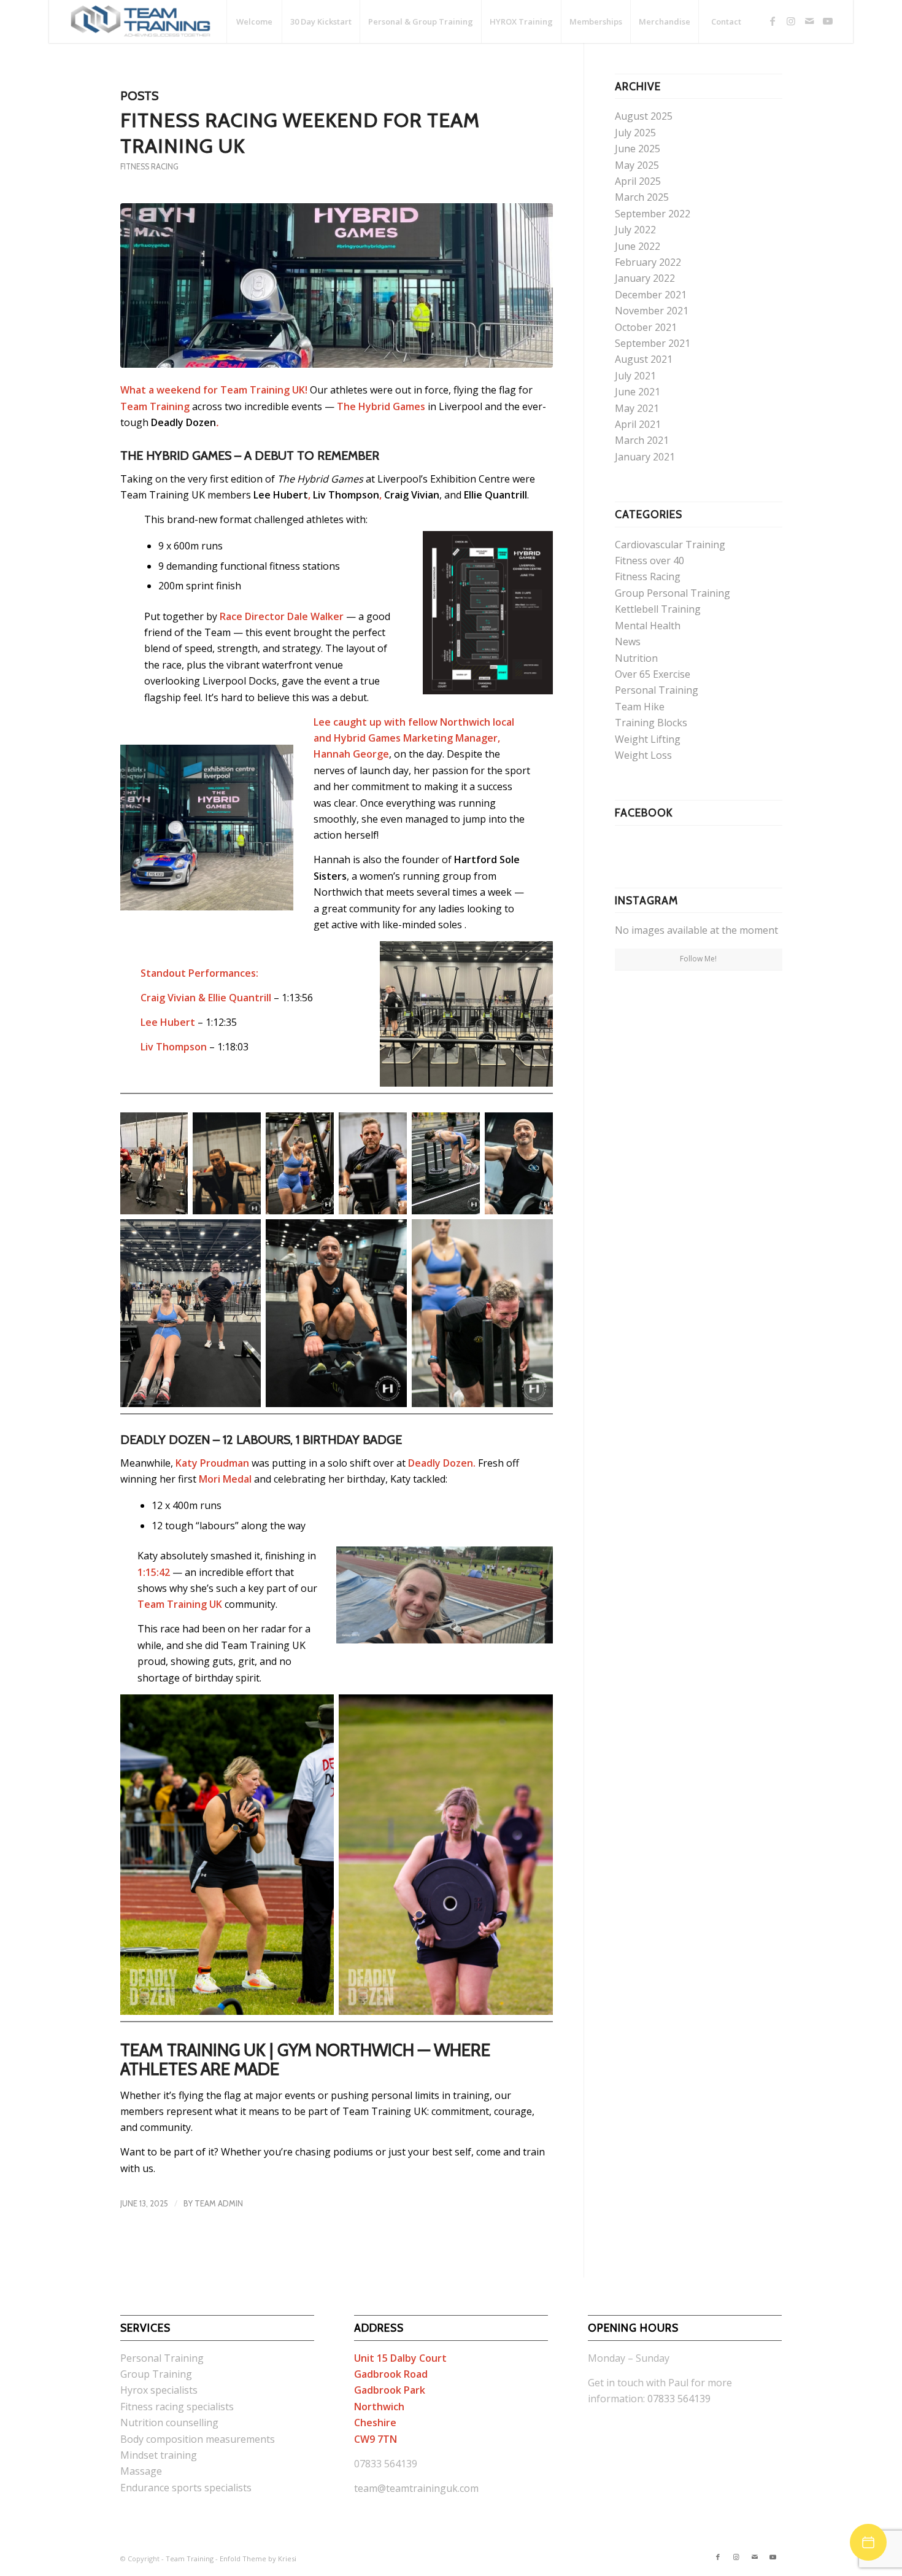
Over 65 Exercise (653, 674)
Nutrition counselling (169, 2423)
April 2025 (638, 181)
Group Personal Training (673, 593)
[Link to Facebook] (773, 21)
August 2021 (644, 359)
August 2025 (644, 116)
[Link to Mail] (809, 21)
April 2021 (638, 424)
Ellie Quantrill (495, 495)
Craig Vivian (412, 495)
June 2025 (638, 149)
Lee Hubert (281, 495)
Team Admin (219, 2203)
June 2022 (638, 246)
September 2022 (653, 214)
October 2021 (646, 327)
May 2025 (637, 165)
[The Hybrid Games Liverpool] (337, 285)
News (628, 642)
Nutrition (636, 658)
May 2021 (637, 408)
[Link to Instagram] (791, 21)
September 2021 (653, 343)
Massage (141, 2471)
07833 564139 (679, 2399)
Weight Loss (643, 755)
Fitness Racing (149, 167)
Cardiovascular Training (670, 545)
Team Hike (640, 707)
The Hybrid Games (176, 456)
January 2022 (645, 278)
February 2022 (648, 262)
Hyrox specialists (159, 2390)
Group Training (156, 2374)
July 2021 (635, 376)
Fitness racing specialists (177, 2407)
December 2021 (651, 295)
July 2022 (635, 230)
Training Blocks (651, 723)
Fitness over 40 (650, 561)
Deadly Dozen (183, 422)
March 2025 (642, 197)
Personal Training (657, 690)
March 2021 (642, 440)
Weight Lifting (648, 739)
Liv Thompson (346, 495)
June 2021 (638, 392)
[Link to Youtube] (828, 21)
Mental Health (648, 626)
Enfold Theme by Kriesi (258, 2559)
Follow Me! (698, 959)
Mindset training (159, 2455)
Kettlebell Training (658, 609)
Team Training (190, 2559)
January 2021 (645, 457)
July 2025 (635, 133)
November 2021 (652, 311)
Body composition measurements (198, 2439)
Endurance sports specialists (186, 2488)
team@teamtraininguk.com (416, 2488)
